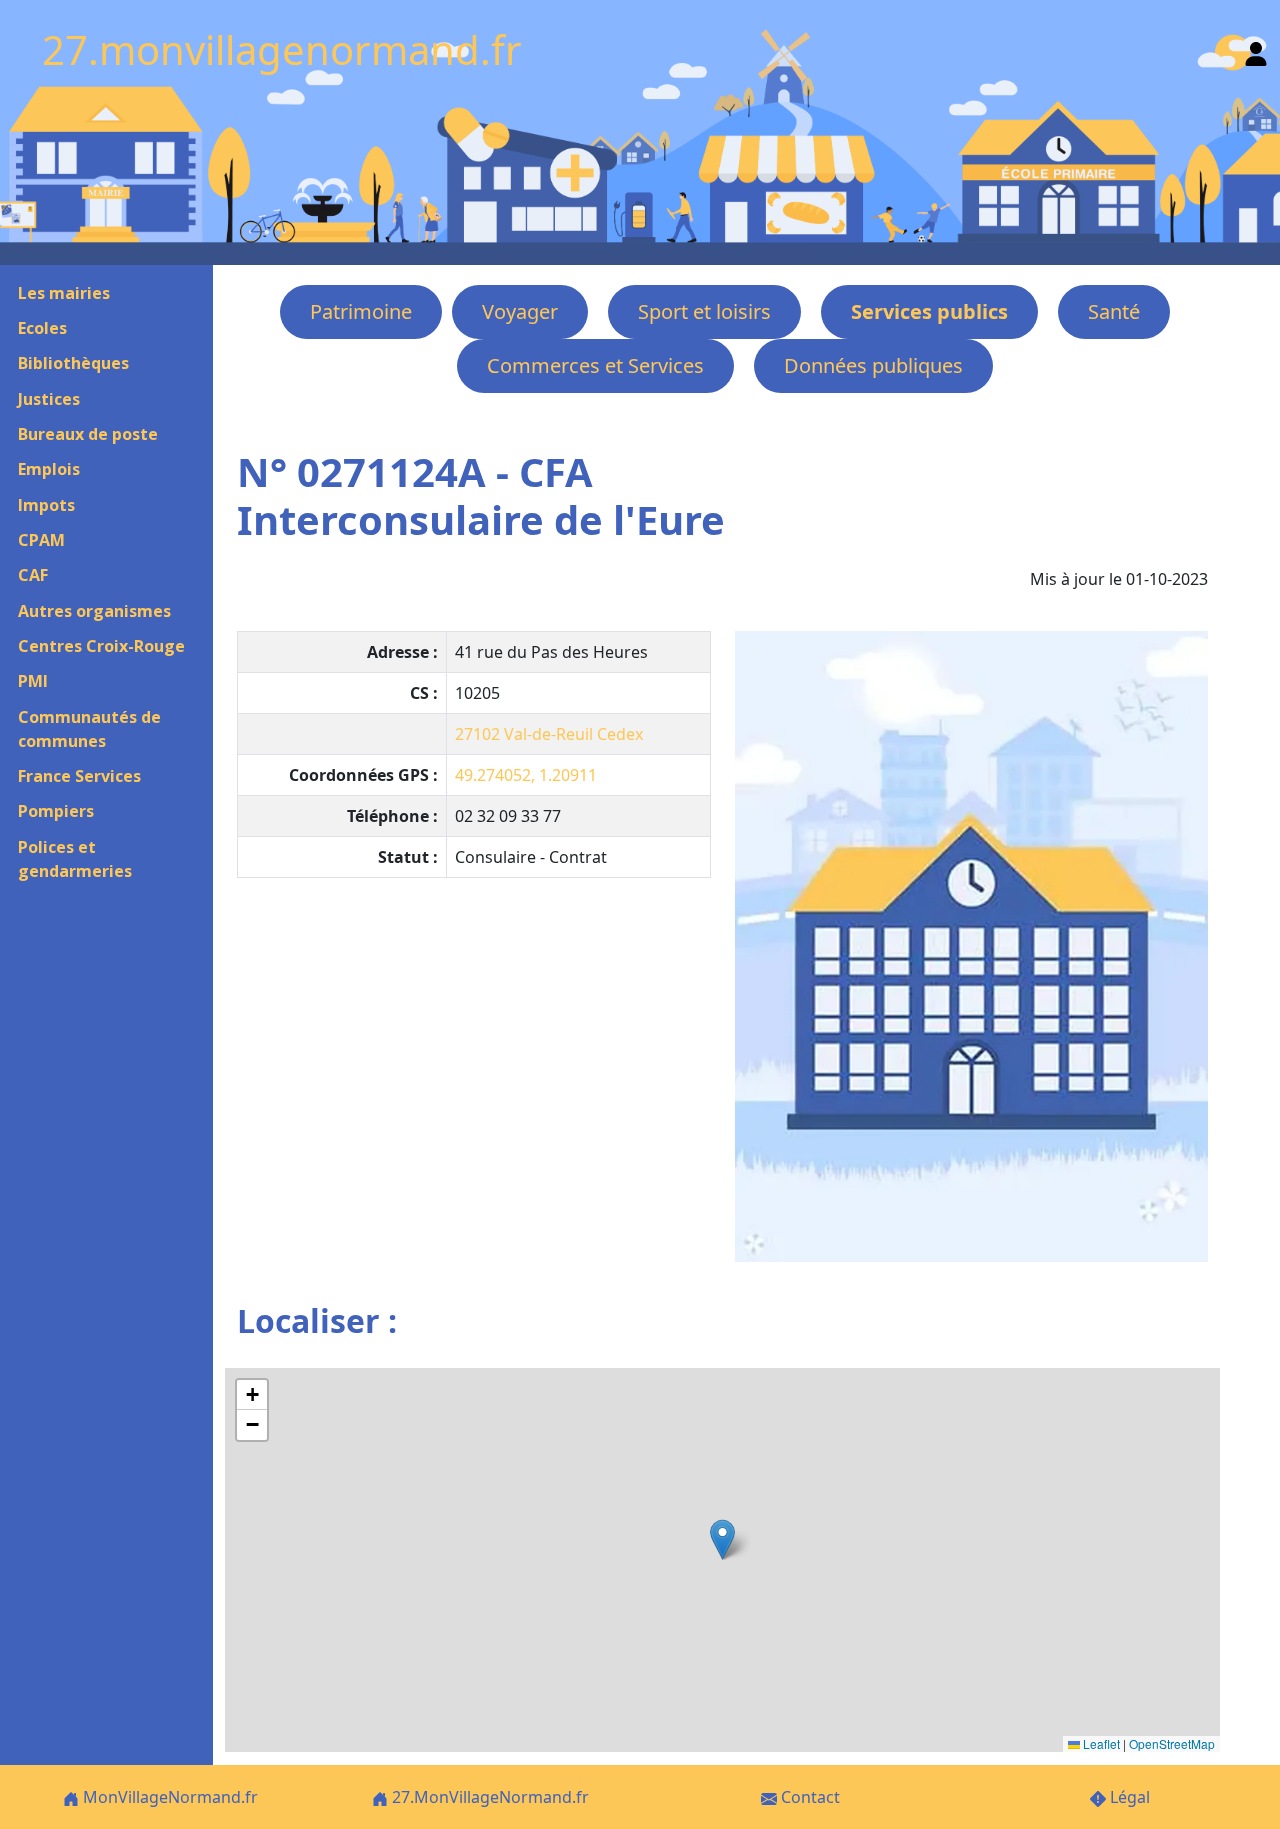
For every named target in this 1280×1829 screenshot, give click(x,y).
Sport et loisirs (704, 311)
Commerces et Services (595, 365)
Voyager (520, 311)
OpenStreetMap (1172, 1743)
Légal (1128, 1797)
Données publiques (873, 365)
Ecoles (42, 328)
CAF (33, 575)
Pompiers (56, 811)
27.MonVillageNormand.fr (488, 1797)
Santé (1114, 311)
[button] (722, 1539)
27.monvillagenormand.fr (282, 49)
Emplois (49, 469)
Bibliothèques (73, 363)
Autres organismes (94, 611)
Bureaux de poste (88, 434)
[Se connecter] (1256, 49)
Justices (49, 399)
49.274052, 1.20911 (526, 775)
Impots (46, 505)
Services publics (929, 311)
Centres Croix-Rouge (101, 646)
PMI (33, 681)
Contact (808, 1797)
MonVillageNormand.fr (168, 1797)
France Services (79, 776)
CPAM (41, 540)
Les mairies (64, 293)
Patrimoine (361, 311)
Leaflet (1100, 1743)
